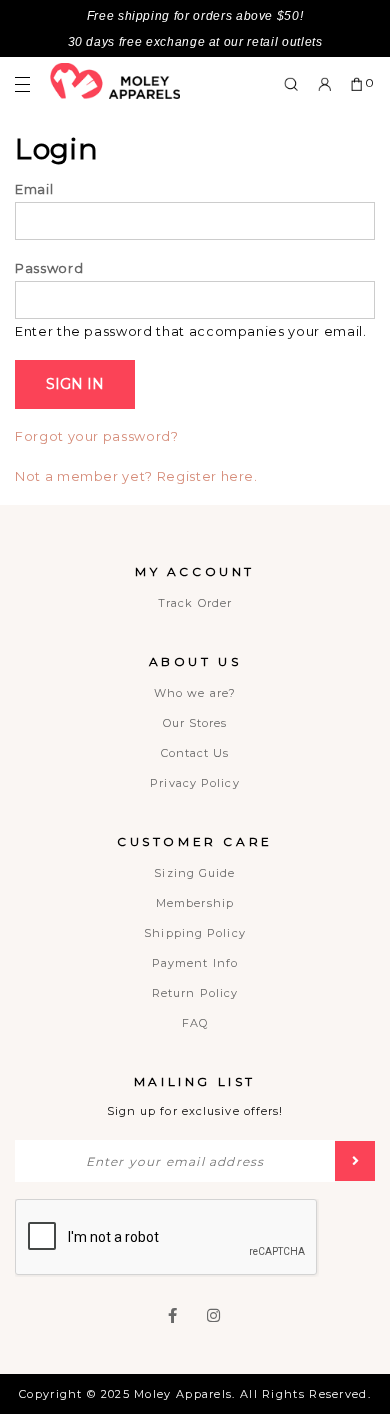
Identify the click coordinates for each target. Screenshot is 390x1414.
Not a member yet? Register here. (136, 476)
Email (34, 189)
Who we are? (195, 693)
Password (49, 268)
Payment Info (195, 963)
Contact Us (195, 753)
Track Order (195, 603)
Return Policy (195, 993)
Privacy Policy (194, 783)
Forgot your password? (97, 436)
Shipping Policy (195, 933)
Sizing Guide (194, 873)
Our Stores (195, 723)
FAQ (195, 1023)
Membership (195, 903)
